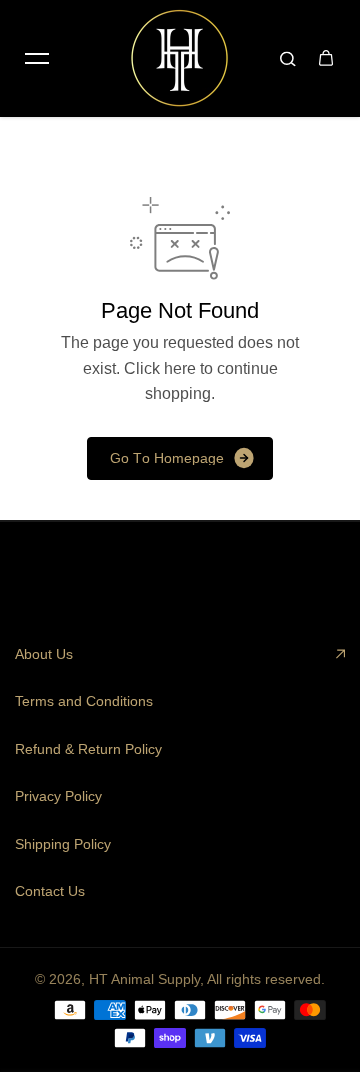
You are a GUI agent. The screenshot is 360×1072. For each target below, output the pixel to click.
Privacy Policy (58, 796)
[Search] (288, 58)
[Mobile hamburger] (37, 58)
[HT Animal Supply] (180, 58)
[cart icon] (326, 58)
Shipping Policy (63, 844)
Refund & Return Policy (88, 749)
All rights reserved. (266, 979)
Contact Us (50, 891)
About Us (44, 654)
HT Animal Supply (144, 979)
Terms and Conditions (84, 701)
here (180, 368)
